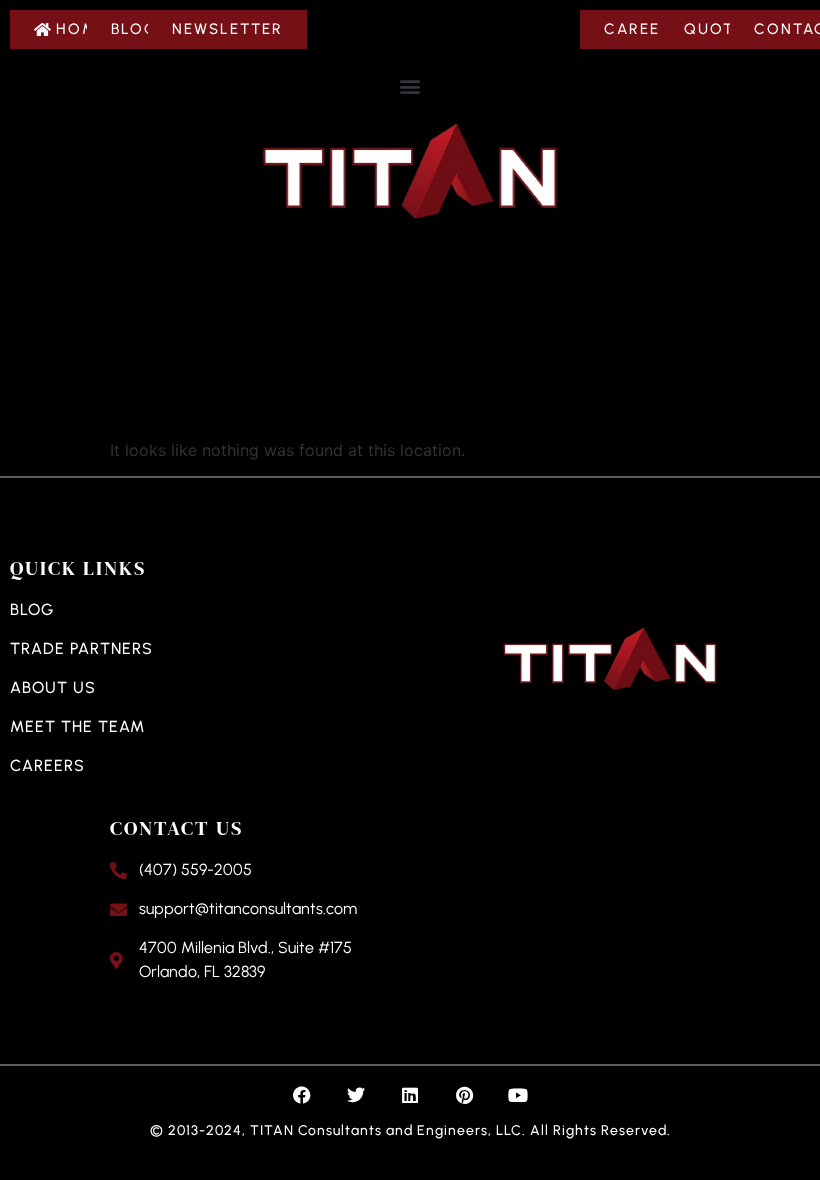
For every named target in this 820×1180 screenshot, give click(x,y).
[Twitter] (356, 1095)
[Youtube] (518, 1095)
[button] (410, 85)
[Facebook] (302, 1095)
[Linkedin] (410, 1095)
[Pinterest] (464, 1095)
